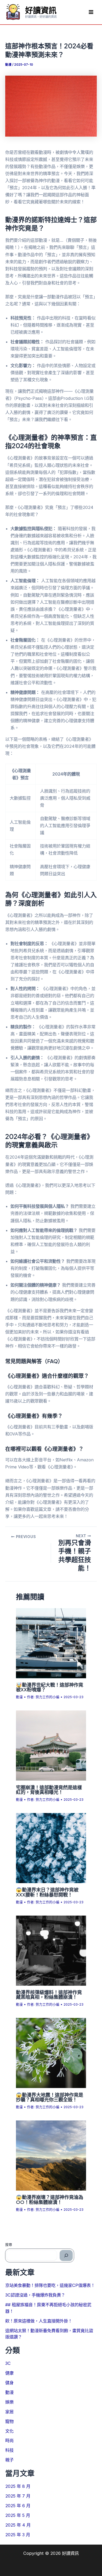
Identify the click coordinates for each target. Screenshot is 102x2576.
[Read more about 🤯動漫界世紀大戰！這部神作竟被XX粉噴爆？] (51, 1643)
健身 (9, 2383)
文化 (9, 2431)
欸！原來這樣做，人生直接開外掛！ (39, 2321)
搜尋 (9, 2244)
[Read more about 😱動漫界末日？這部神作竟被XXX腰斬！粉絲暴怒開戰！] (51, 1848)
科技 (9, 2450)
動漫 (8, 65)
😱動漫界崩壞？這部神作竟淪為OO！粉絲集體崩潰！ (50, 2199)
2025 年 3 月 (18, 2535)
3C (8, 2363)
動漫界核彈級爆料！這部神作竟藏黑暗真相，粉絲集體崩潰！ (49, 1994)
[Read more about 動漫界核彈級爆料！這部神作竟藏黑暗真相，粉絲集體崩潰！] (51, 1950)
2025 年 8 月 (18, 2486)
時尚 (9, 2440)
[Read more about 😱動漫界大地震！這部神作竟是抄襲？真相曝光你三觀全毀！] (51, 2053)
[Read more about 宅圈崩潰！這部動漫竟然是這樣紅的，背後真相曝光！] (51, 1745)
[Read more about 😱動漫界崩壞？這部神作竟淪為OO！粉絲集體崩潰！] (51, 2155)
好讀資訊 (41, 10)
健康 (9, 2373)
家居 (9, 2412)
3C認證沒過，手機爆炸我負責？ (35, 2295)
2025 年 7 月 (18, 2496)
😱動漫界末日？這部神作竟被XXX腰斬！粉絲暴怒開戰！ (47, 1892)
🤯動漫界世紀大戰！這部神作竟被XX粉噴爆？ (50, 1687)
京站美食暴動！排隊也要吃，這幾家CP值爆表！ (50, 2285)
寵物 (9, 2421)
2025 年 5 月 (18, 2515)
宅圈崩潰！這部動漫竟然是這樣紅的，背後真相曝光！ (49, 1790)
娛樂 (9, 2402)
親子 (9, 2460)
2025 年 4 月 (18, 2525)
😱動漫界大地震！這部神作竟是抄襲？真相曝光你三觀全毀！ (50, 2097)
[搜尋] (66, 2255)
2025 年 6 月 (18, 2506)
